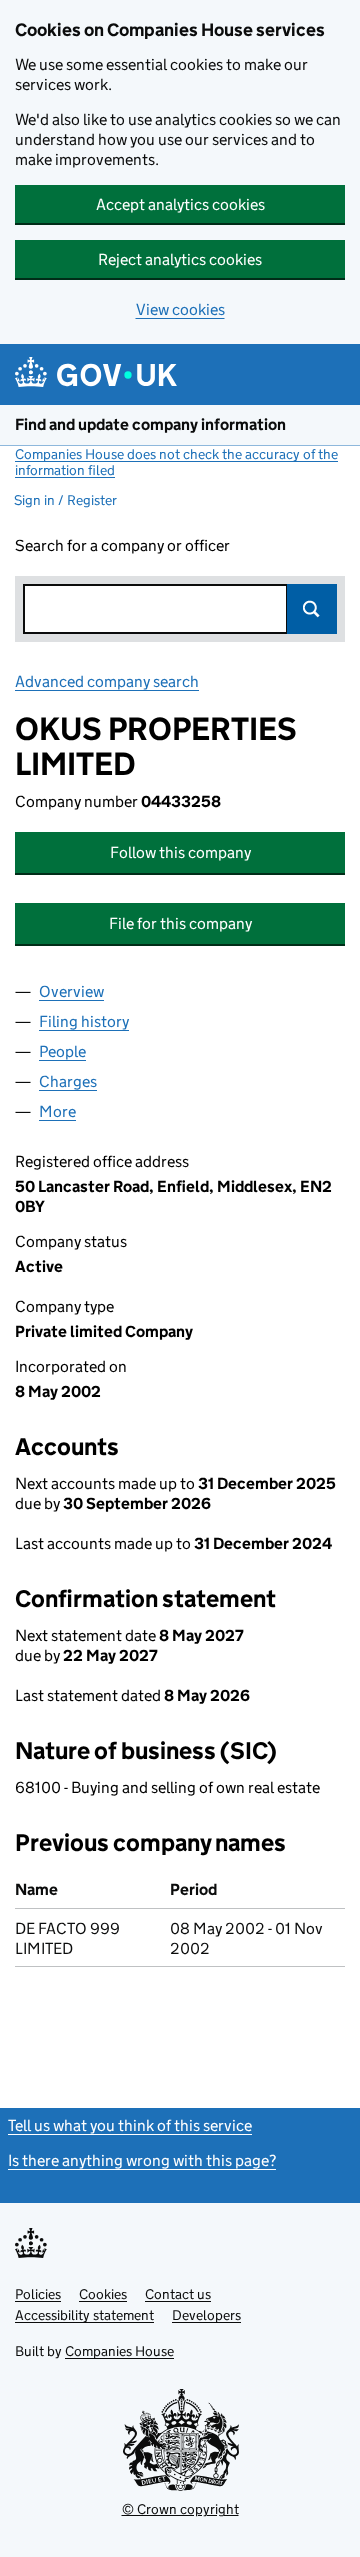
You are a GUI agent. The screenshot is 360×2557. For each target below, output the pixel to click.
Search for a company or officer (122, 545)
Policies (38, 2294)
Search (312, 609)
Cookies (103, 2294)
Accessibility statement (84, 2315)
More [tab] (57, 1111)
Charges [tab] (68, 1081)
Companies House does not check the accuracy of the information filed (176, 462)
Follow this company (180, 852)
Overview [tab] (71, 991)
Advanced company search (107, 681)
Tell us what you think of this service (130, 2125)
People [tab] (62, 1051)
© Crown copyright (180, 2509)
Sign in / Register (65, 500)
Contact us (178, 2294)
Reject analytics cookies (180, 259)
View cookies (180, 309)
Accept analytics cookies (180, 204)
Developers (206, 2315)
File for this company (180, 923)
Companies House (119, 2351)
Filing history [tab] (84, 1021)
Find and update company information (150, 424)
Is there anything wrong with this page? (142, 2160)
